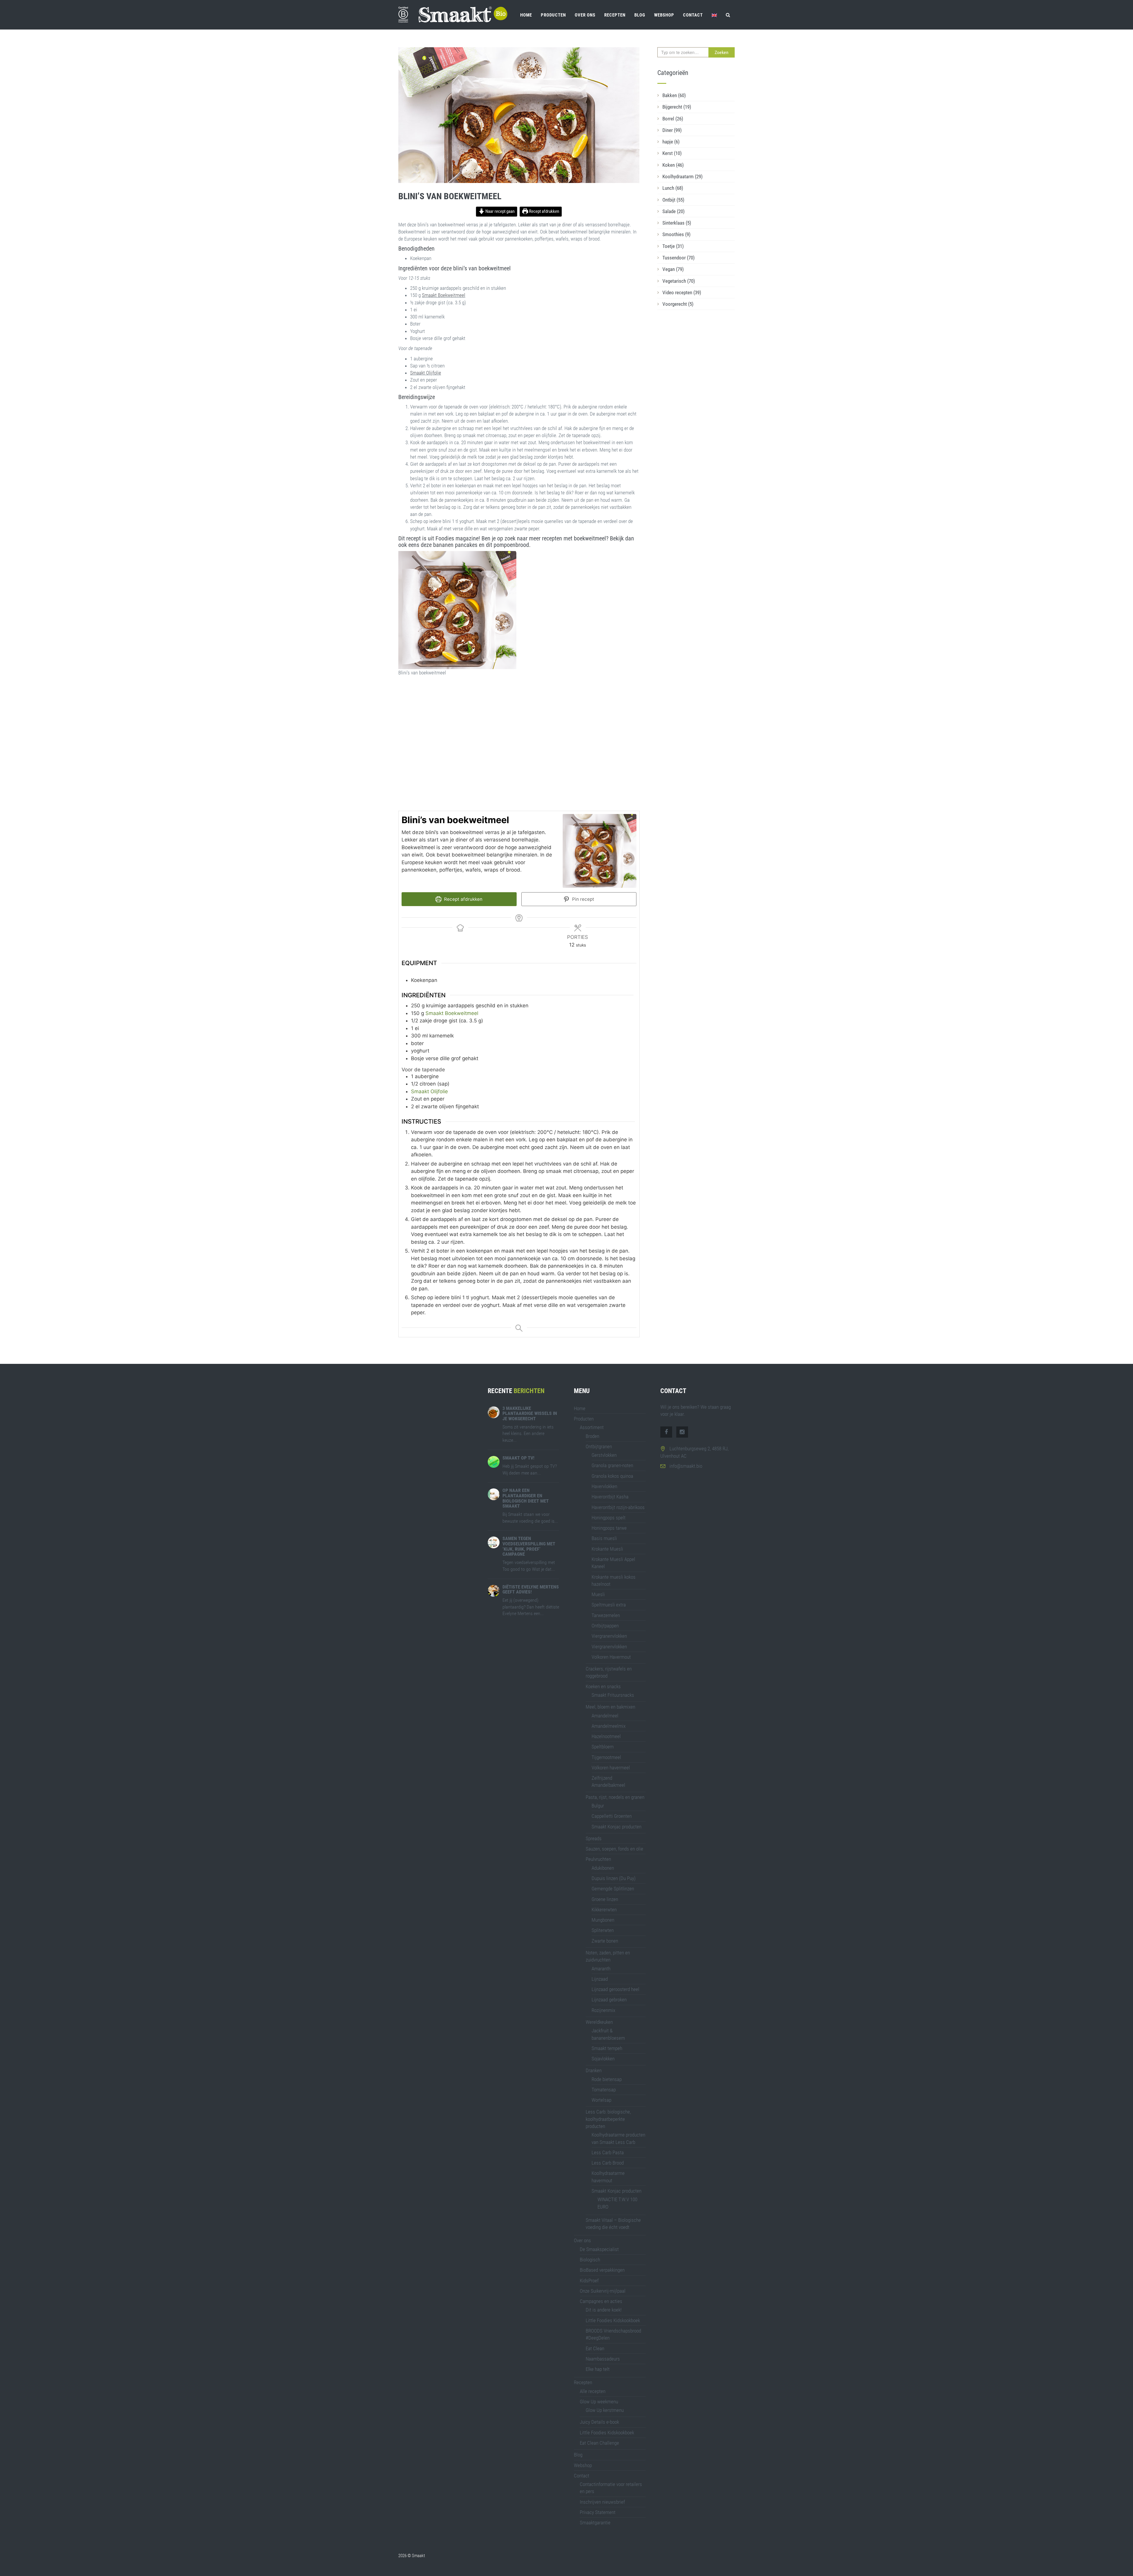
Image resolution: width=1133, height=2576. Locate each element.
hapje (671, 142)
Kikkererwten (604, 1910)
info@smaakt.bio (686, 1466)
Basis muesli (604, 1538)
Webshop (664, 15)
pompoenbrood (511, 545)
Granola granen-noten (612, 1465)
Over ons (585, 15)
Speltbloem (603, 1747)
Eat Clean (595, 2348)
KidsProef (589, 2281)
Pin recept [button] (583, 899)
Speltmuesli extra (609, 1605)
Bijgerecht (677, 107)
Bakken (674, 95)
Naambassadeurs (603, 2359)
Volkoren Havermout (611, 1657)
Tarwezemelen (606, 1615)
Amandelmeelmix (609, 1726)
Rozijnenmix (603, 2010)
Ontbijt (673, 200)
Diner (672, 130)
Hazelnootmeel (606, 1736)
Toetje (673, 246)
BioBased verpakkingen (602, 2270)
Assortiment (592, 1427)
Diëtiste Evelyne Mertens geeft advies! (531, 1589)
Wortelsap (601, 2100)
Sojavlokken (603, 2059)
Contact (693, 15)
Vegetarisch (679, 281)
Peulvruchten (598, 1859)
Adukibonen (603, 1868)
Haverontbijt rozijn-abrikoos (618, 1507)
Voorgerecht (678, 304)
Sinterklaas (677, 223)
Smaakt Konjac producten (617, 1827)
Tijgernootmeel (606, 1757)
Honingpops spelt (609, 1518)
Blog (640, 15)
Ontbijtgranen (599, 1446)
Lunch (673, 188)
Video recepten (682, 292)
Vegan (673, 269)
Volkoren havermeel (611, 1768)
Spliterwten (603, 1930)
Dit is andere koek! (604, 2310)
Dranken (594, 2070)
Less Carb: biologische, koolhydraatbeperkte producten (608, 2119)
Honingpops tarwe (609, 1528)
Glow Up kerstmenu (605, 2410)
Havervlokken (604, 1486)
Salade (673, 211)
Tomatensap (604, 2090)
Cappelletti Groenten (612, 1816)
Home (526, 15)
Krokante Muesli (607, 1549)
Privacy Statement (598, 2512)
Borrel (673, 119)
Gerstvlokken (604, 1455)
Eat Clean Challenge (599, 2443)
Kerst (672, 153)
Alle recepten (593, 2391)
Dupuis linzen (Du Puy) (614, 1878)
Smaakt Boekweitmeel (444, 295)
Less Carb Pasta (608, 2152)
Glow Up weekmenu (599, 2402)
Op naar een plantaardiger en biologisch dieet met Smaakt (526, 1498)
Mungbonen (603, 1920)
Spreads (594, 1838)
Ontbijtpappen (605, 1626)
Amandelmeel (605, 1716)
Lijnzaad (600, 1979)
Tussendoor (678, 258)
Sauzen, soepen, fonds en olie (614, 1849)
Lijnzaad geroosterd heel (615, 1989)
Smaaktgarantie (595, 2523)
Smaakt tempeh (607, 2048)
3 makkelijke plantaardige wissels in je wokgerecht (530, 1413)
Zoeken (722, 52)
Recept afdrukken (544, 211)
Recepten (615, 15)
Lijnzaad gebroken (609, 2000)
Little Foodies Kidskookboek (613, 2320)
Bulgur (598, 1806)
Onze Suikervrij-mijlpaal (603, 2291)
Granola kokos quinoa (612, 1476)
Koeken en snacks (603, 1686)
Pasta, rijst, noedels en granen (615, 1797)
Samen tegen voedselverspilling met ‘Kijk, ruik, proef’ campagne (529, 1546)
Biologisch (590, 2260)
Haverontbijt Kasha (610, 1497)
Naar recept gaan (500, 211)
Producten (553, 15)
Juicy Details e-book (599, 2422)
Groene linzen (605, 1899)
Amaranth (601, 1969)
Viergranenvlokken (609, 1636)
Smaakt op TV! (518, 1458)
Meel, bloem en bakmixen (610, 1707)
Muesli (598, 1594)
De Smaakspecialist (599, 2249)
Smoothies (676, 234)
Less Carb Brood (608, 2163)
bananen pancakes (455, 545)
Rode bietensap (607, 2079)
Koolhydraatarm (682, 176)
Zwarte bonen (605, 1941)
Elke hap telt (598, 2369)
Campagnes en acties (601, 2301)
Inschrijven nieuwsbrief (602, 2502)
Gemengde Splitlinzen (613, 1889)
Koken (673, 165)
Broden (592, 1436)
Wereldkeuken (599, 2022)
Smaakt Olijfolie (426, 373)
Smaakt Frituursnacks (613, 1695)
